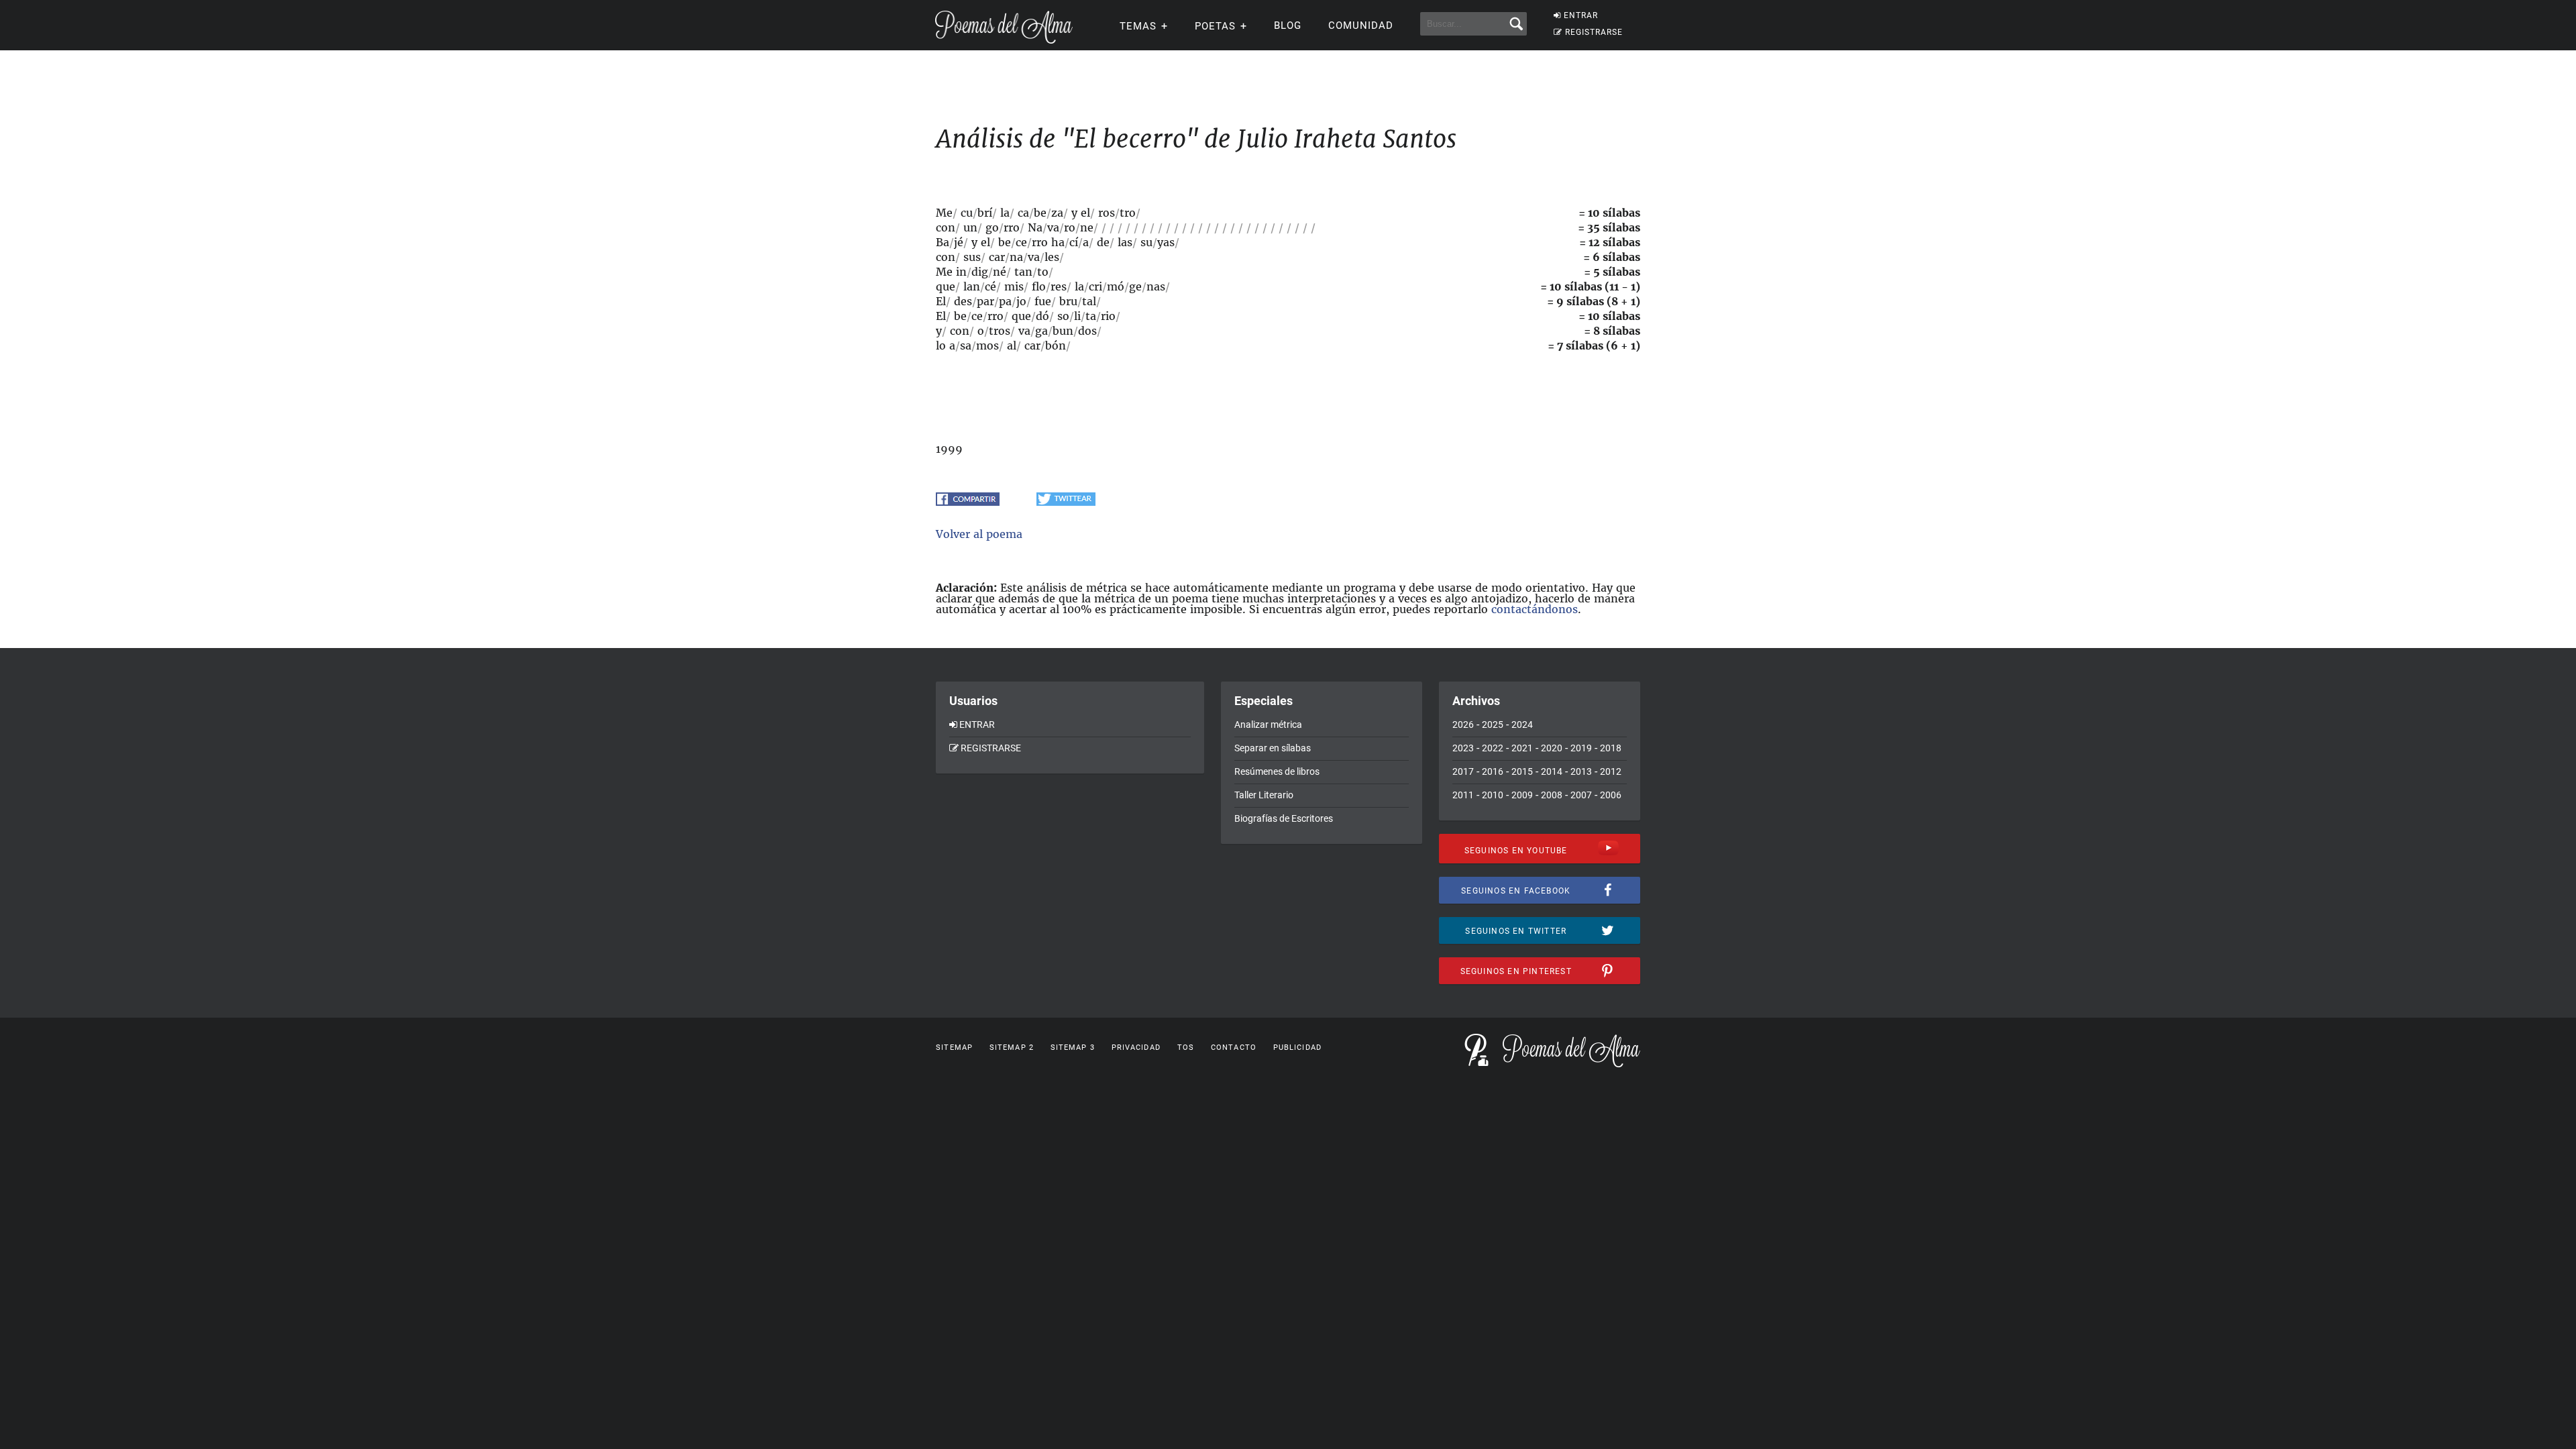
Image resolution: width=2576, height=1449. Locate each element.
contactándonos (1535, 609)
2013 (1581, 771)
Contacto (1234, 1048)
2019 (1581, 748)
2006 (1611, 795)
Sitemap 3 (1073, 1048)
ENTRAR (1581, 15)
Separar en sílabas (1273, 748)
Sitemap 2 (1012, 1048)
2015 (1522, 771)
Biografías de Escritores (1284, 818)
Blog (1288, 25)
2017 (1463, 771)
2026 (1463, 724)
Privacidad (1136, 1048)
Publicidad (1297, 1048)
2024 (1522, 724)
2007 (1581, 795)
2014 (1552, 771)
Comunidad (1361, 25)
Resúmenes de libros (1277, 771)
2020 (1552, 748)
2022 (1493, 748)
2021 (1522, 748)
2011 (1463, 795)
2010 (1493, 795)
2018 (1611, 748)
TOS (1186, 1048)
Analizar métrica (1268, 724)
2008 (1552, 795)
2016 (1493, 771)
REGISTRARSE (1594, 32)
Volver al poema (979, 534)
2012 (1611, 771)
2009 (1522, 795)
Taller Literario (1264, 795)
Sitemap (954, 1048)
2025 (1493, 724)
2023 (1463, 748)
